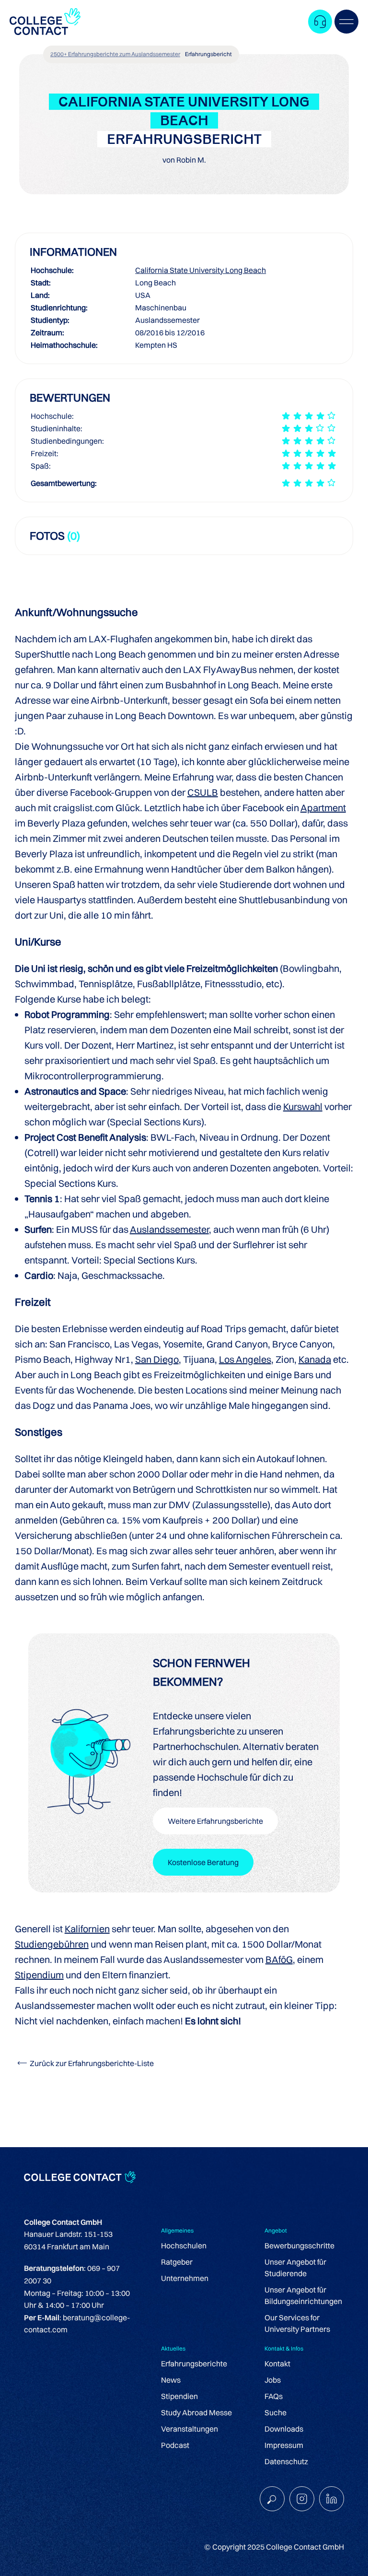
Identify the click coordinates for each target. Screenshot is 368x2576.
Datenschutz (286, 2461)
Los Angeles (245, 1359)
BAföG (279, 1959)
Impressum (284, 2445)
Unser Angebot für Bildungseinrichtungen (303, 2295)
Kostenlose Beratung (203, 1862)
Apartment (323, 808)
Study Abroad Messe (196, 2412)
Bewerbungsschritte (299, 2245)
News (171, 2380)
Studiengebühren (52, 1944)
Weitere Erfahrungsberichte (215, 1821)
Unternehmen (185, 2278)
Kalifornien (87, 1929)
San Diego (157, 1359)
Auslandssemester (169, 1229)
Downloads (284, 2429)
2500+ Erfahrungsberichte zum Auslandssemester (115, 54)
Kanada (315, 1359)
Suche (276, 2412)
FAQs (274, 2396)
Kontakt (277, 2363)
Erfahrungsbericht (208, 54)
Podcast (175, 2445)
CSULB (203, 792)
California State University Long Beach (201, 270)
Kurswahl (303, 1106)
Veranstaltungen (190, 2429)
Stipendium (39, 1975)
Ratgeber (177, 2262)
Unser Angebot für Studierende (295, 2268)
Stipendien (179, 2396)
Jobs (273, 2380)
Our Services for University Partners (297, 2323)
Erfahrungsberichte (194, 2363)
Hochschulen (184, 2245)
